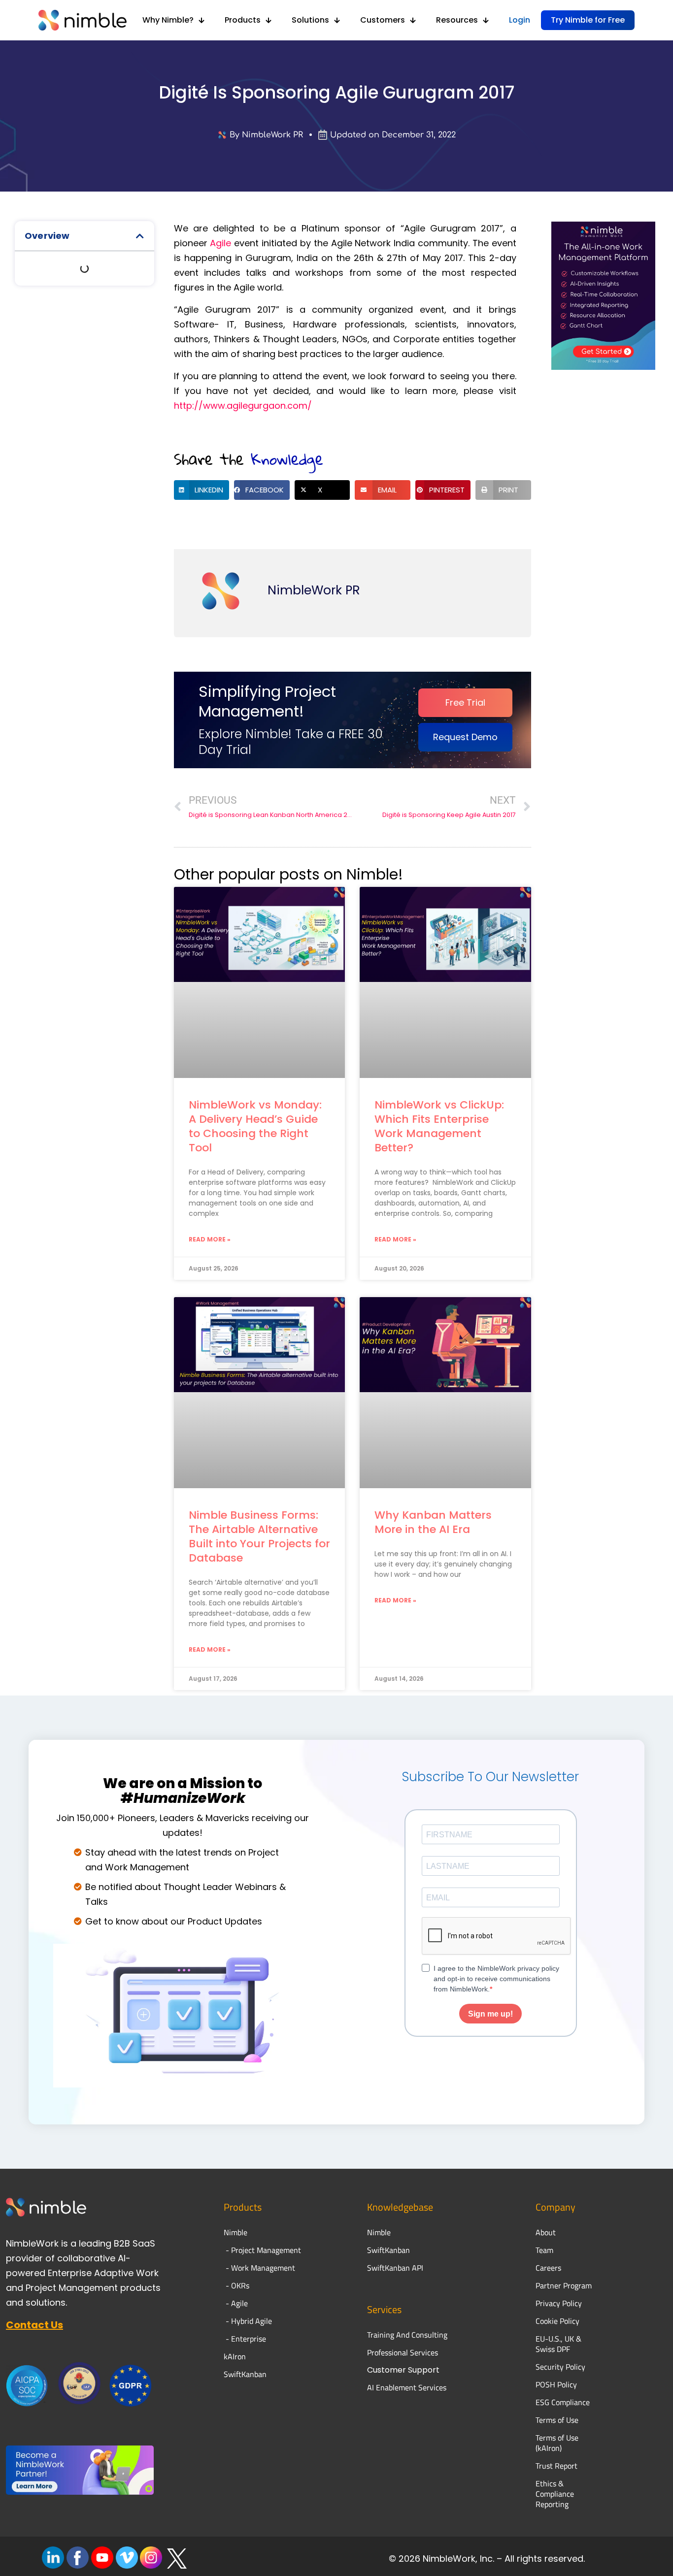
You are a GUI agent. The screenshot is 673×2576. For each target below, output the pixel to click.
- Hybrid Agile (248, 2321)
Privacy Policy (559, 2303)
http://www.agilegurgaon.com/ (243, 406)
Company (555, 2207)
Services (384, 2309)
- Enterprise (245, 2339)
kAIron (235, 2356)
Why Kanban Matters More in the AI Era (433, 1522)
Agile (220, 243)
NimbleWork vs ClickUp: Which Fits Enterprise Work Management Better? (439, 1126)
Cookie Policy (557, 2321)
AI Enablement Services (407, 2387)
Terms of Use (557, 2420)
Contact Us (34, 2325)
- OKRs (236, 2285)
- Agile (236, 2303)
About (547, 2232)
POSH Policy (556, 2384)
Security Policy (560, 2367)
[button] (140, 236)
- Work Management (259, 2268)
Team (545, 2250)
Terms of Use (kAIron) (557, 2443)
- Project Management (262, 2250)
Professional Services (403, 2352)
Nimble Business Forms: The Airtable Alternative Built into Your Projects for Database (259, 1536)
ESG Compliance (563, 2402)
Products (243, 2207)
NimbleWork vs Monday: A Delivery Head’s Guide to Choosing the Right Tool (255, 1126)
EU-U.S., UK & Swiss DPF (558, 2344)
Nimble (379, 2232)
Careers (548, 2268)
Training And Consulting (407, 2335)
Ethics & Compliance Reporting (555, 2494)
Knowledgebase (400, 2207)
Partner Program (564, 2285)
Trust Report (556, 2466)
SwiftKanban (245, 2374)
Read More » (210, 1239)
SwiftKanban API (395, 2268)
